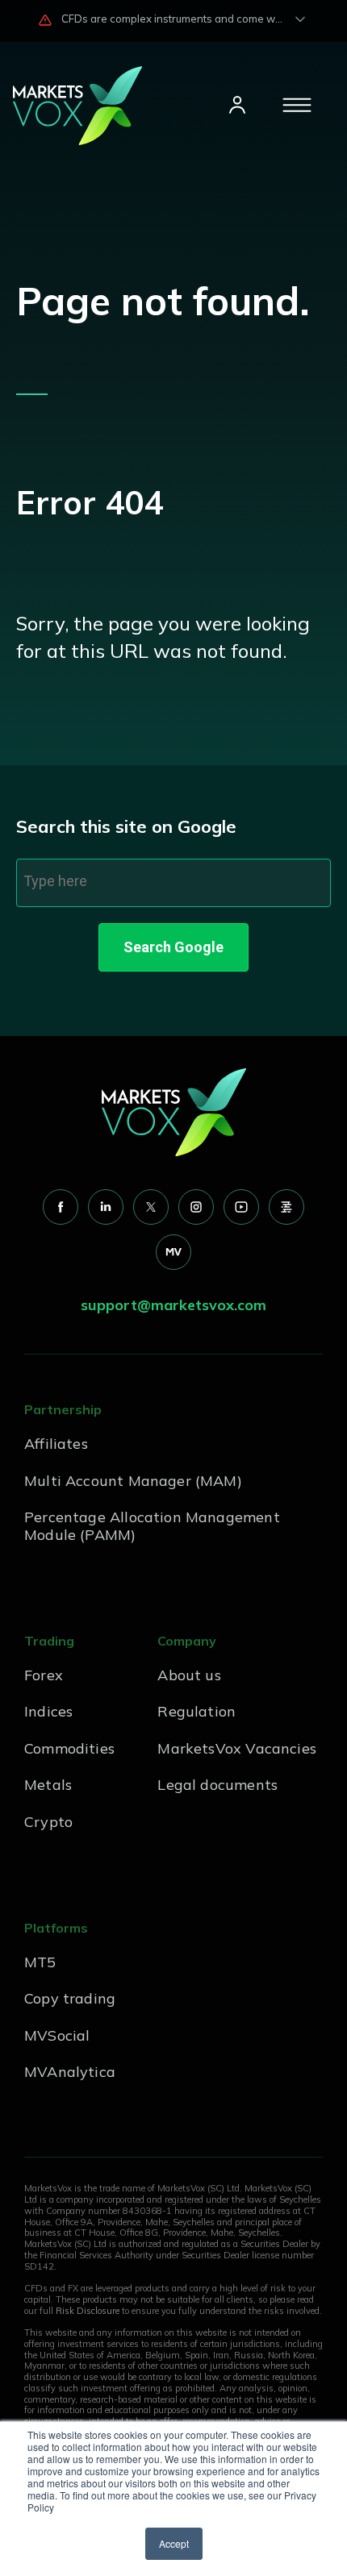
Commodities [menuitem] (69, 1748)
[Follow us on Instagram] (196, 1207)
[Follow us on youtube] (241, 1207)
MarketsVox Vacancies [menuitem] (237, 1748)
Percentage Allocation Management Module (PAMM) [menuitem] (152, 1526)
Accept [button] (174, 2543)
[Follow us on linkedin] (106, 1207)
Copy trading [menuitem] (70, 1998)
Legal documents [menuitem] (217, 1785)
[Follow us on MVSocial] (173, 1252)
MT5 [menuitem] (40, 1962)
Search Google (173, 947)
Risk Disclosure (88, 2311)
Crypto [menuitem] (48, 1822)
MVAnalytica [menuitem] (70, 2072)
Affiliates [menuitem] (56, 1444)
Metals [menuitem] (48, 1785)
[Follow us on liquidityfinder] (286, 1207)
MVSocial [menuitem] (57, 2035)
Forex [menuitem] (44, 1675)
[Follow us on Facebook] (61, 1207)
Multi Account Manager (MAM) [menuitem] (133, 1481)
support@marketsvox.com (173, 1305)
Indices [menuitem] (48, 1711)
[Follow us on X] (151, 1207)
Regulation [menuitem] (196, 1711)
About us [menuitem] (189, 1675)
